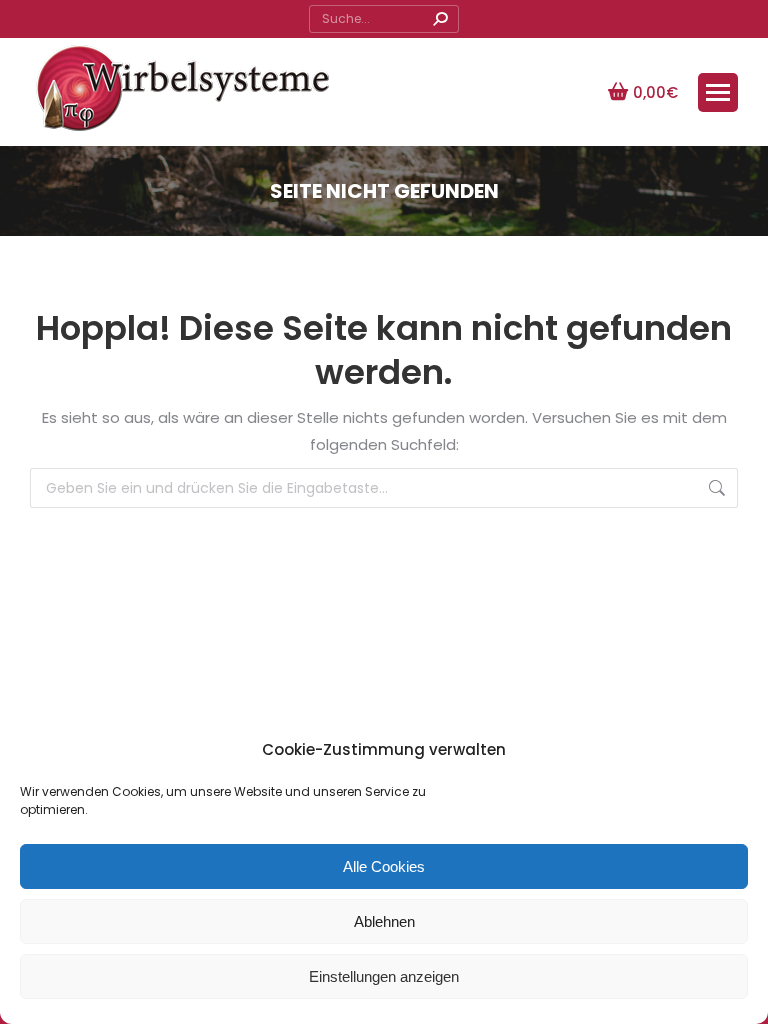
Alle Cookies (384, 866)
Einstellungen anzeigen (384, 976)
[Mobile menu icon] (718, 92)
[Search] (440, 19)
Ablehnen (384, 921)
